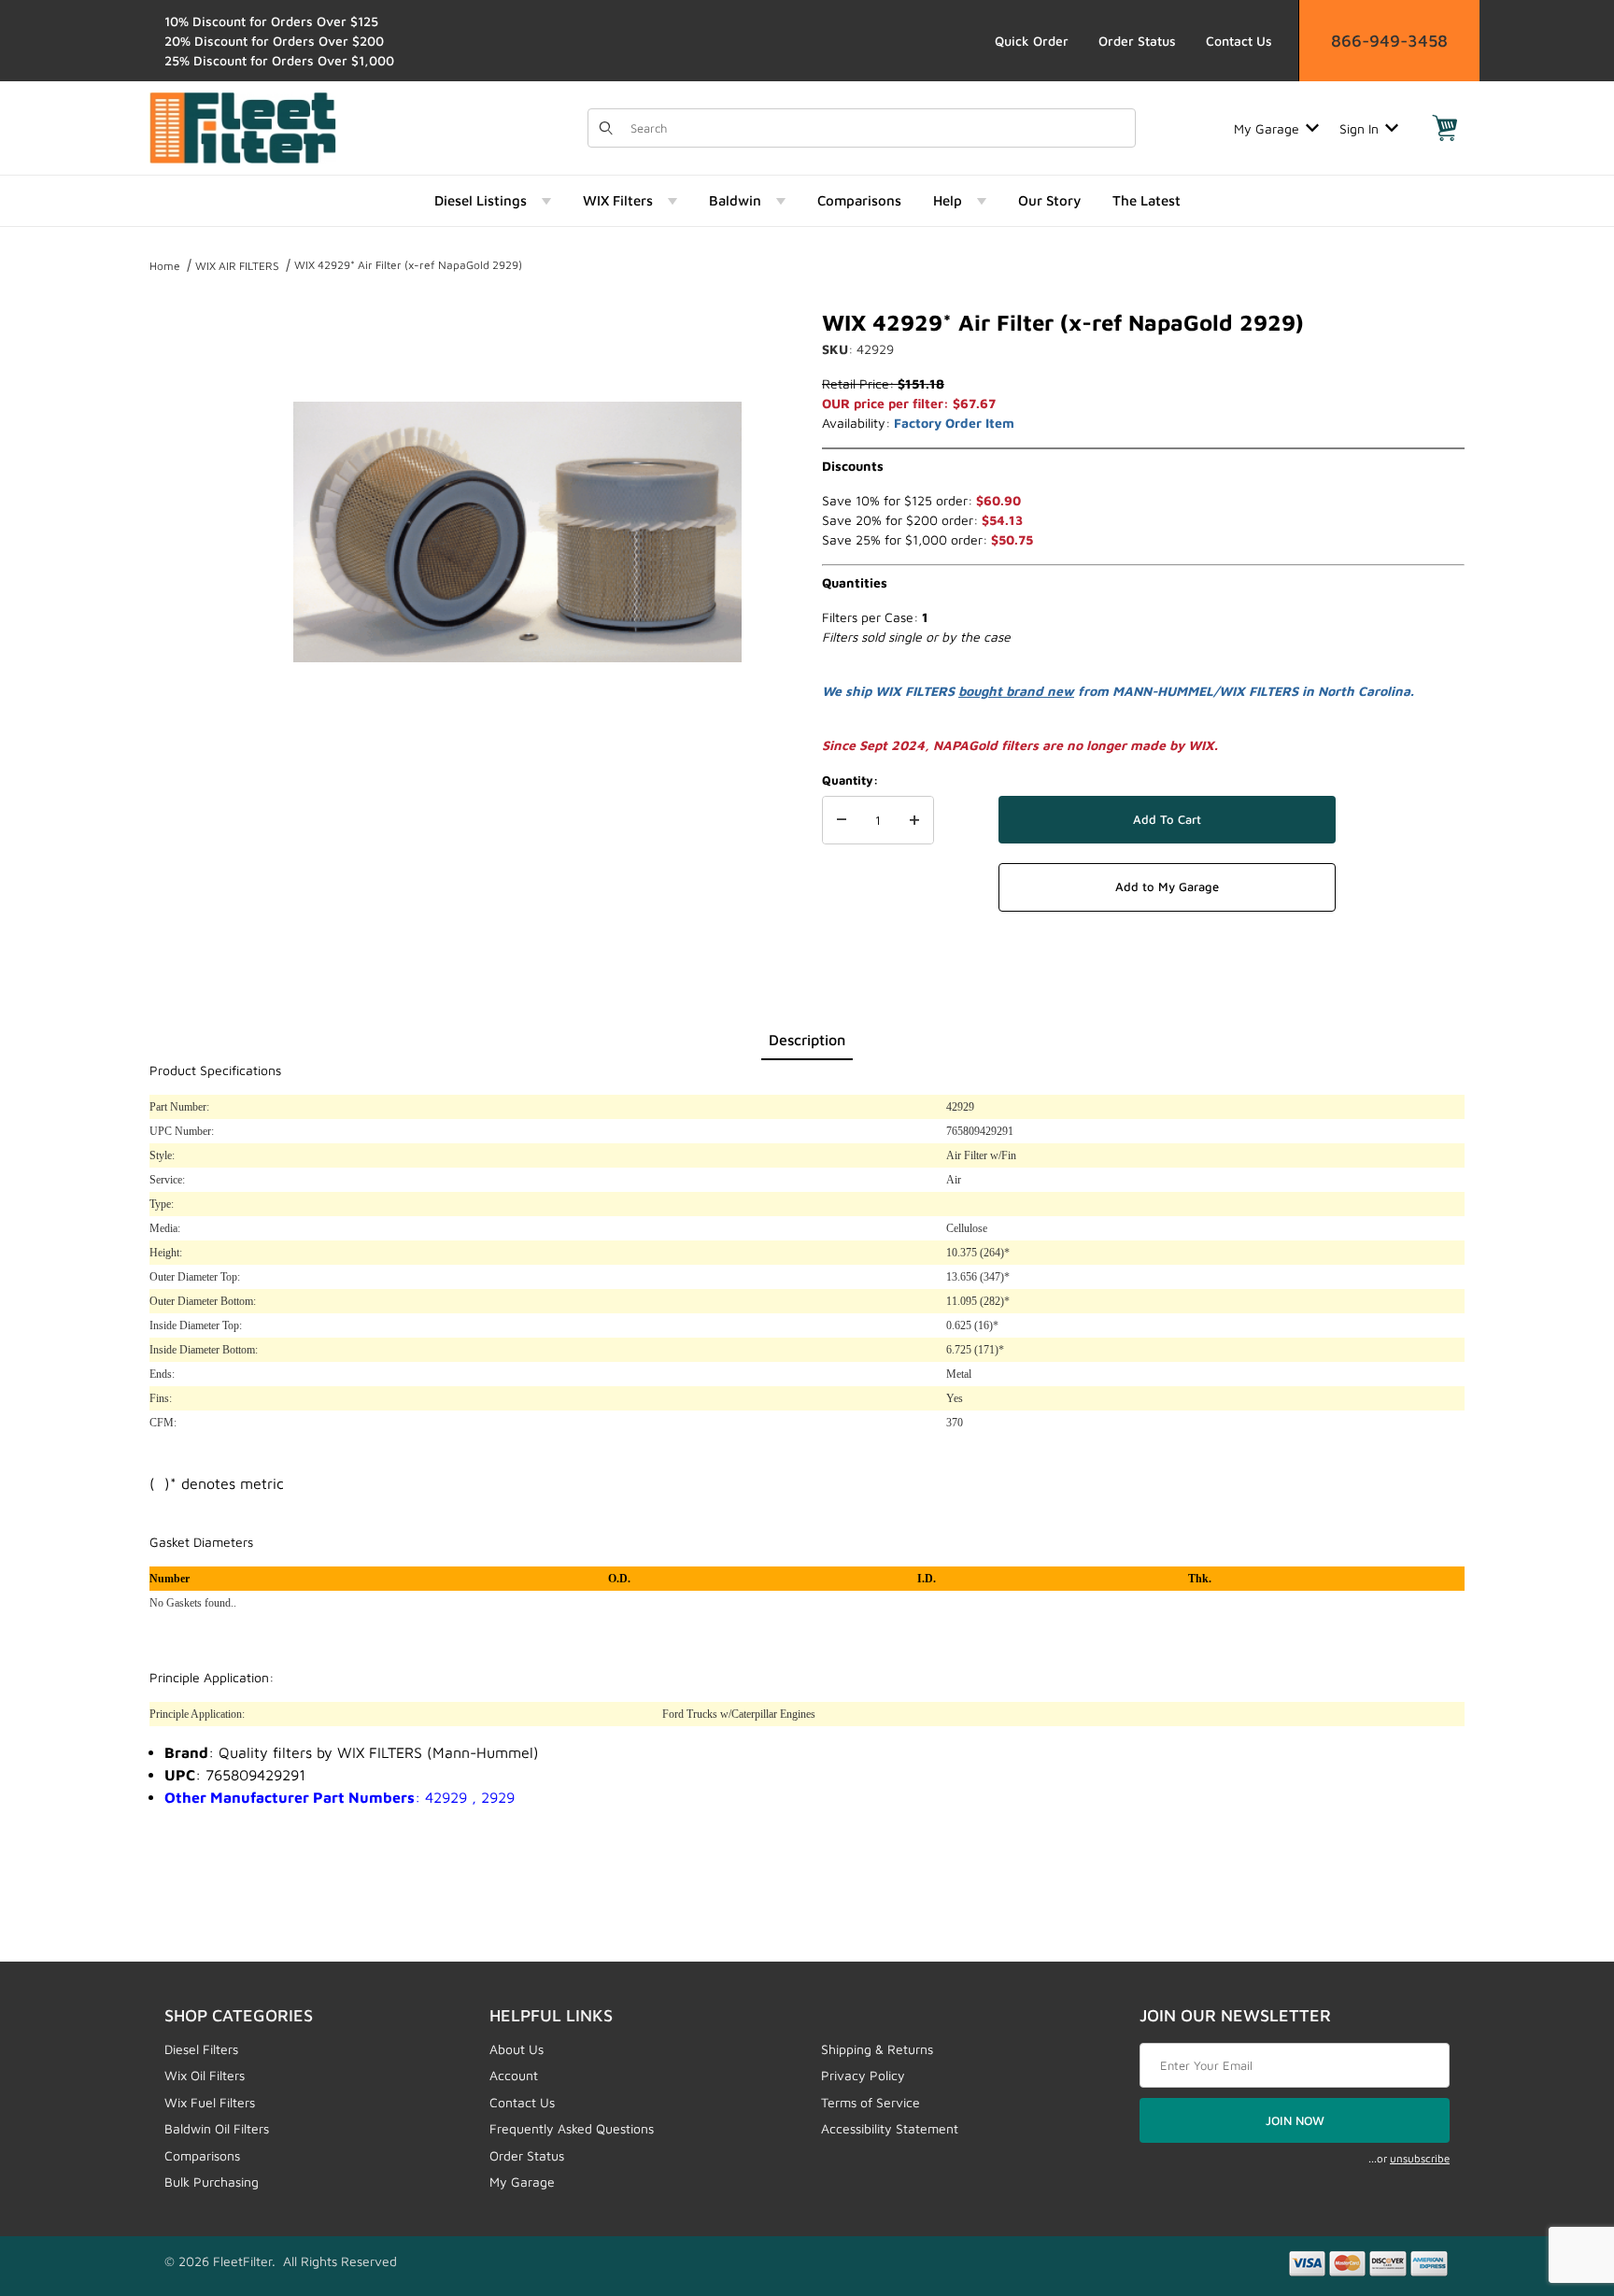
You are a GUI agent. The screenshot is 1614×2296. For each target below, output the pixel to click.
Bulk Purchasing (212, 2182)
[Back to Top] (1557, 2179)
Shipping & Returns (877, 2049)
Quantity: (850, 780)
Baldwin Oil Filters (217, 2128)
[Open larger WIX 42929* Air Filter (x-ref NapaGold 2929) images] (517, 532)
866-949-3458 (1389, 41)
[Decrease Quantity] (842, 820)
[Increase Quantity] (914, 820)
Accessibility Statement (890, 2128)
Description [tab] (807, 1040)
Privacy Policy (863, 2075)
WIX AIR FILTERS (237, 266)
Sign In (1359, 128)
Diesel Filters (201, 2049)
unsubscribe (1420, 2158)
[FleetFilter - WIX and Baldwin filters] (243, 127)
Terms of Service (871, 2102)
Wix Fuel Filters (210, 2102)
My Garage (1267, 128)
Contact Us (1239, 41)
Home (165, 266)
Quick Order (1032, 41)
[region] (187, 525)
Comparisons (202, 2155)
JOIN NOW (1295, 2120)
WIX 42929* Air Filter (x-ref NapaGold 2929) (408, 265)
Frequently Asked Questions (572, 2128)
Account (514, 2075)
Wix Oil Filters (205, 2075)
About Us (517, 2049)
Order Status (1137, 41)
